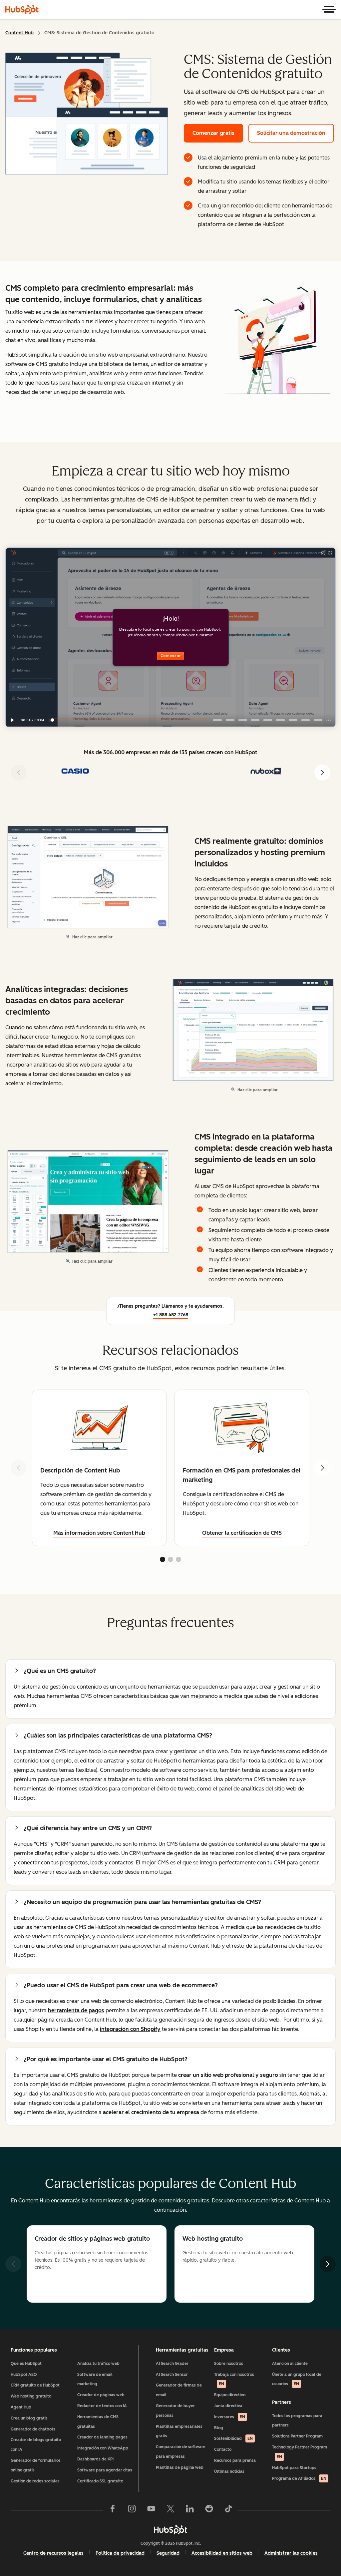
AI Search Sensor (172, 2375)
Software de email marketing (95, 2379)
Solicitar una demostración (291, 133)
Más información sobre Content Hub (99, 1533)
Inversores (230, 2417)
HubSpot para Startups (294, 2468)
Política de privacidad (120, 2553)
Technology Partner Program (300, 2452)
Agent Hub (21, 2407)
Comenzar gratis (213, 133)
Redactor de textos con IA (102, 2406)
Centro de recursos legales (53, 2553)
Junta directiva (228, 2406)
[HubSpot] (22, 9)
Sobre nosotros (229, 2364)
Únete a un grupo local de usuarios (297, 2379)
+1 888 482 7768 (171, 1315)
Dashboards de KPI (95, 2459)
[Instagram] (132, 2510)
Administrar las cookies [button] (291, 2553)
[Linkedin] (190, 2510)
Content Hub (19, 33)
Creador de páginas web (101, 2395)
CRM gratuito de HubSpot (35, 2385)
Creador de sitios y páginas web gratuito (92, 2239)
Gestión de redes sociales (35, 2481)
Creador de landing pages (102, 2437)
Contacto (223, 2449)
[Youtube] (151, 2510)
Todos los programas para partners (297, 2421)
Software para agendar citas (105, 2470)
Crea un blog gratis (29, 2418)
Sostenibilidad (233, 2438)
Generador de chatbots (33, 2429)
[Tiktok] (228, 2510)
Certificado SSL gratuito (100, 2481)
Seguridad (168, 2553)
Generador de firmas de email (179, 2390)
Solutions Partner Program (297, 2436)
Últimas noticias (229, 2471)
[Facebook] (113, 2510)
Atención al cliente (290, 2364)
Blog (219, 2428)
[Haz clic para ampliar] (276, 342)
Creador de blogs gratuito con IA (36, 2445)
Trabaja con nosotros (234, 2379)
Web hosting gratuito (31, 2396)
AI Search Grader (172, 2364)
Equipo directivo (230, 2395)
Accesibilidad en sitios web (222, 2553)
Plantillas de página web (180, 2467)
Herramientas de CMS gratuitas (98, 2422)
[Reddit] (209, 2510)
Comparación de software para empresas (181, 2452)
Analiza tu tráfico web (98, 2364)
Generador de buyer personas (175, 2411)
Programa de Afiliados (299, 2478)
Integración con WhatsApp (103, 2448)
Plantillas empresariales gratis (179, 2431)
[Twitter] (170, 2510)
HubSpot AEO (24, 2375)
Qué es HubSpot (26, 2364)
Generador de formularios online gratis (36, 2465)
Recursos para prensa (235, 2460)
